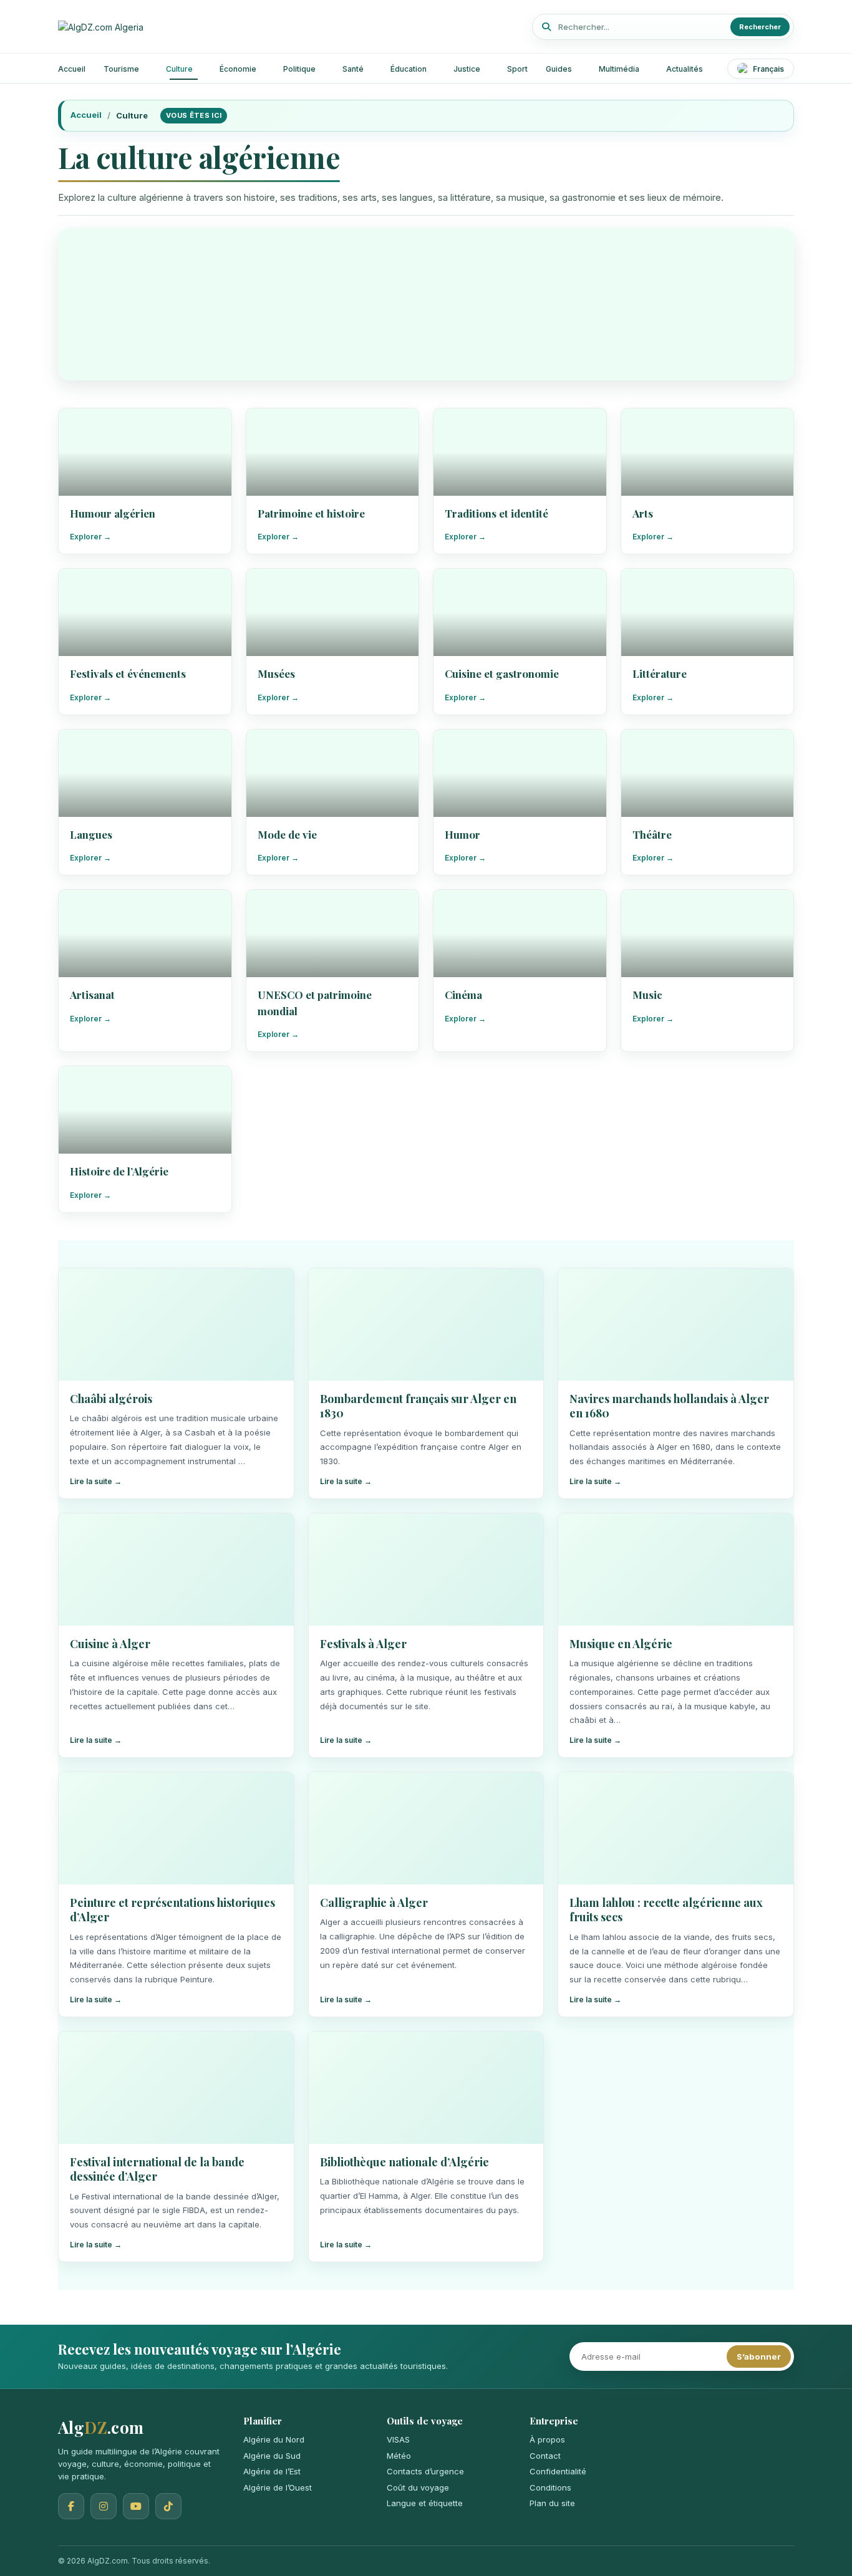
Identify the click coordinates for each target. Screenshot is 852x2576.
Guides (559, 69)
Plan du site (552, 2503)
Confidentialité (558, 2471)
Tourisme (121, 69)
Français (768, 69)
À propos (547, 2439)
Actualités (685, 69)
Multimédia (619, 69)
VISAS (398, 2439)
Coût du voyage (418, 2487)
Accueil (72, 69)
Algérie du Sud (272, 2456)
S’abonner (759, 2357)
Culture (179, 69)
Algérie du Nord (274, 2439)
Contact (545, 2456)
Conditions (550, 2487)
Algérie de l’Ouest (278, 2487)
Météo (399, 2456)
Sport (517, 69)
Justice (467, 69)
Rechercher (760, 27)
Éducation (409, 69)
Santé (353, 69)
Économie (238, 69)
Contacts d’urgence (425, 2471)
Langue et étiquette (425, 2503)
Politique (299, 69)
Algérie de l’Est (272, 2471)
